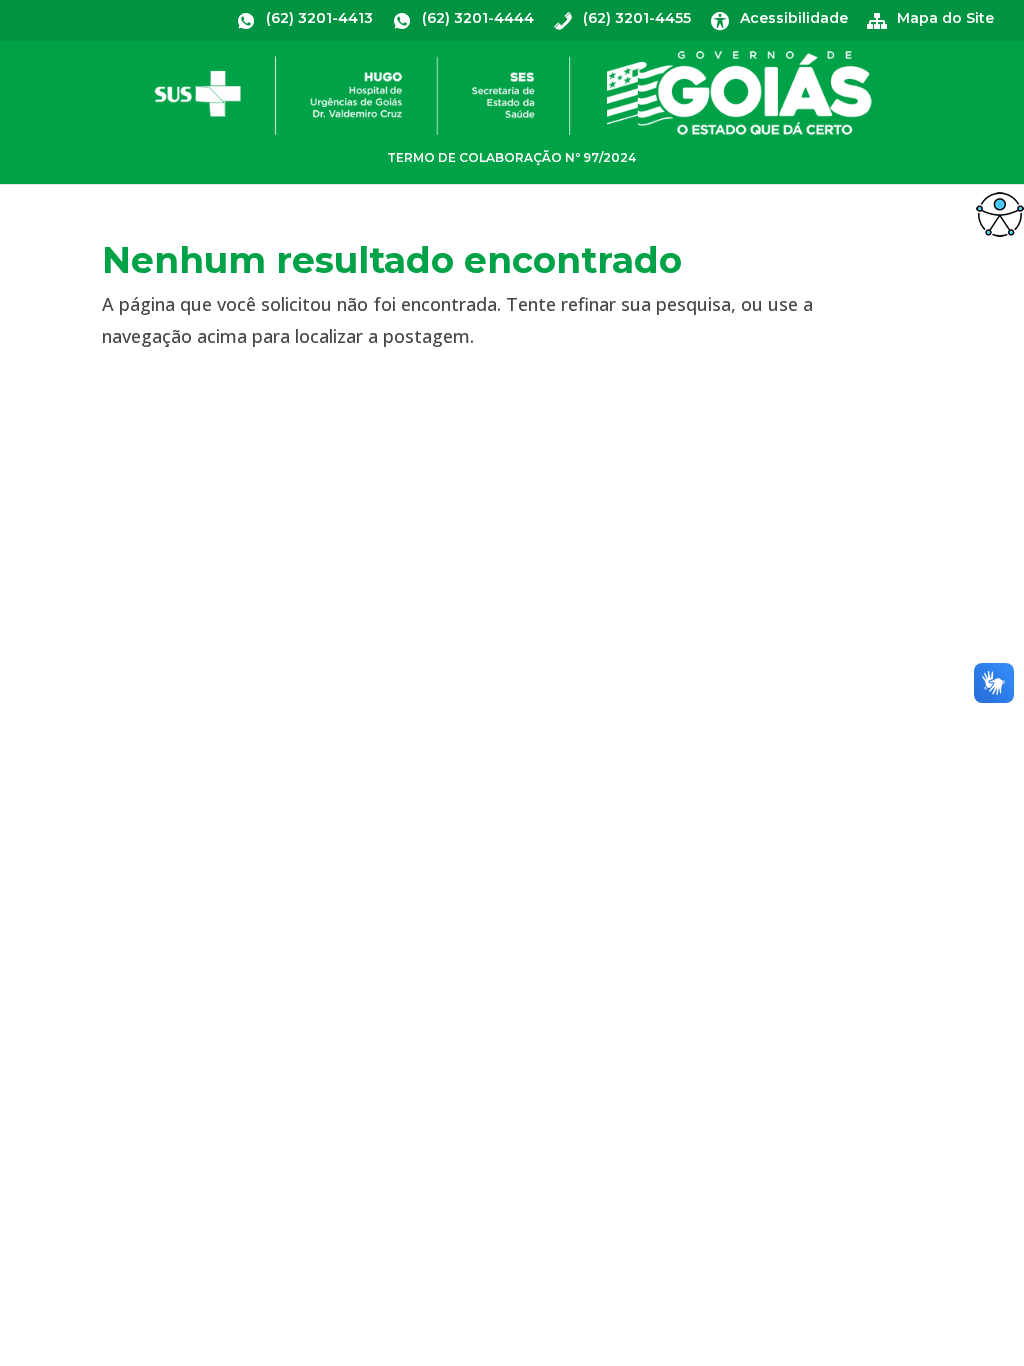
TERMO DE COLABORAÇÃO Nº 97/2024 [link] (511, 158)
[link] (1000, 214)
